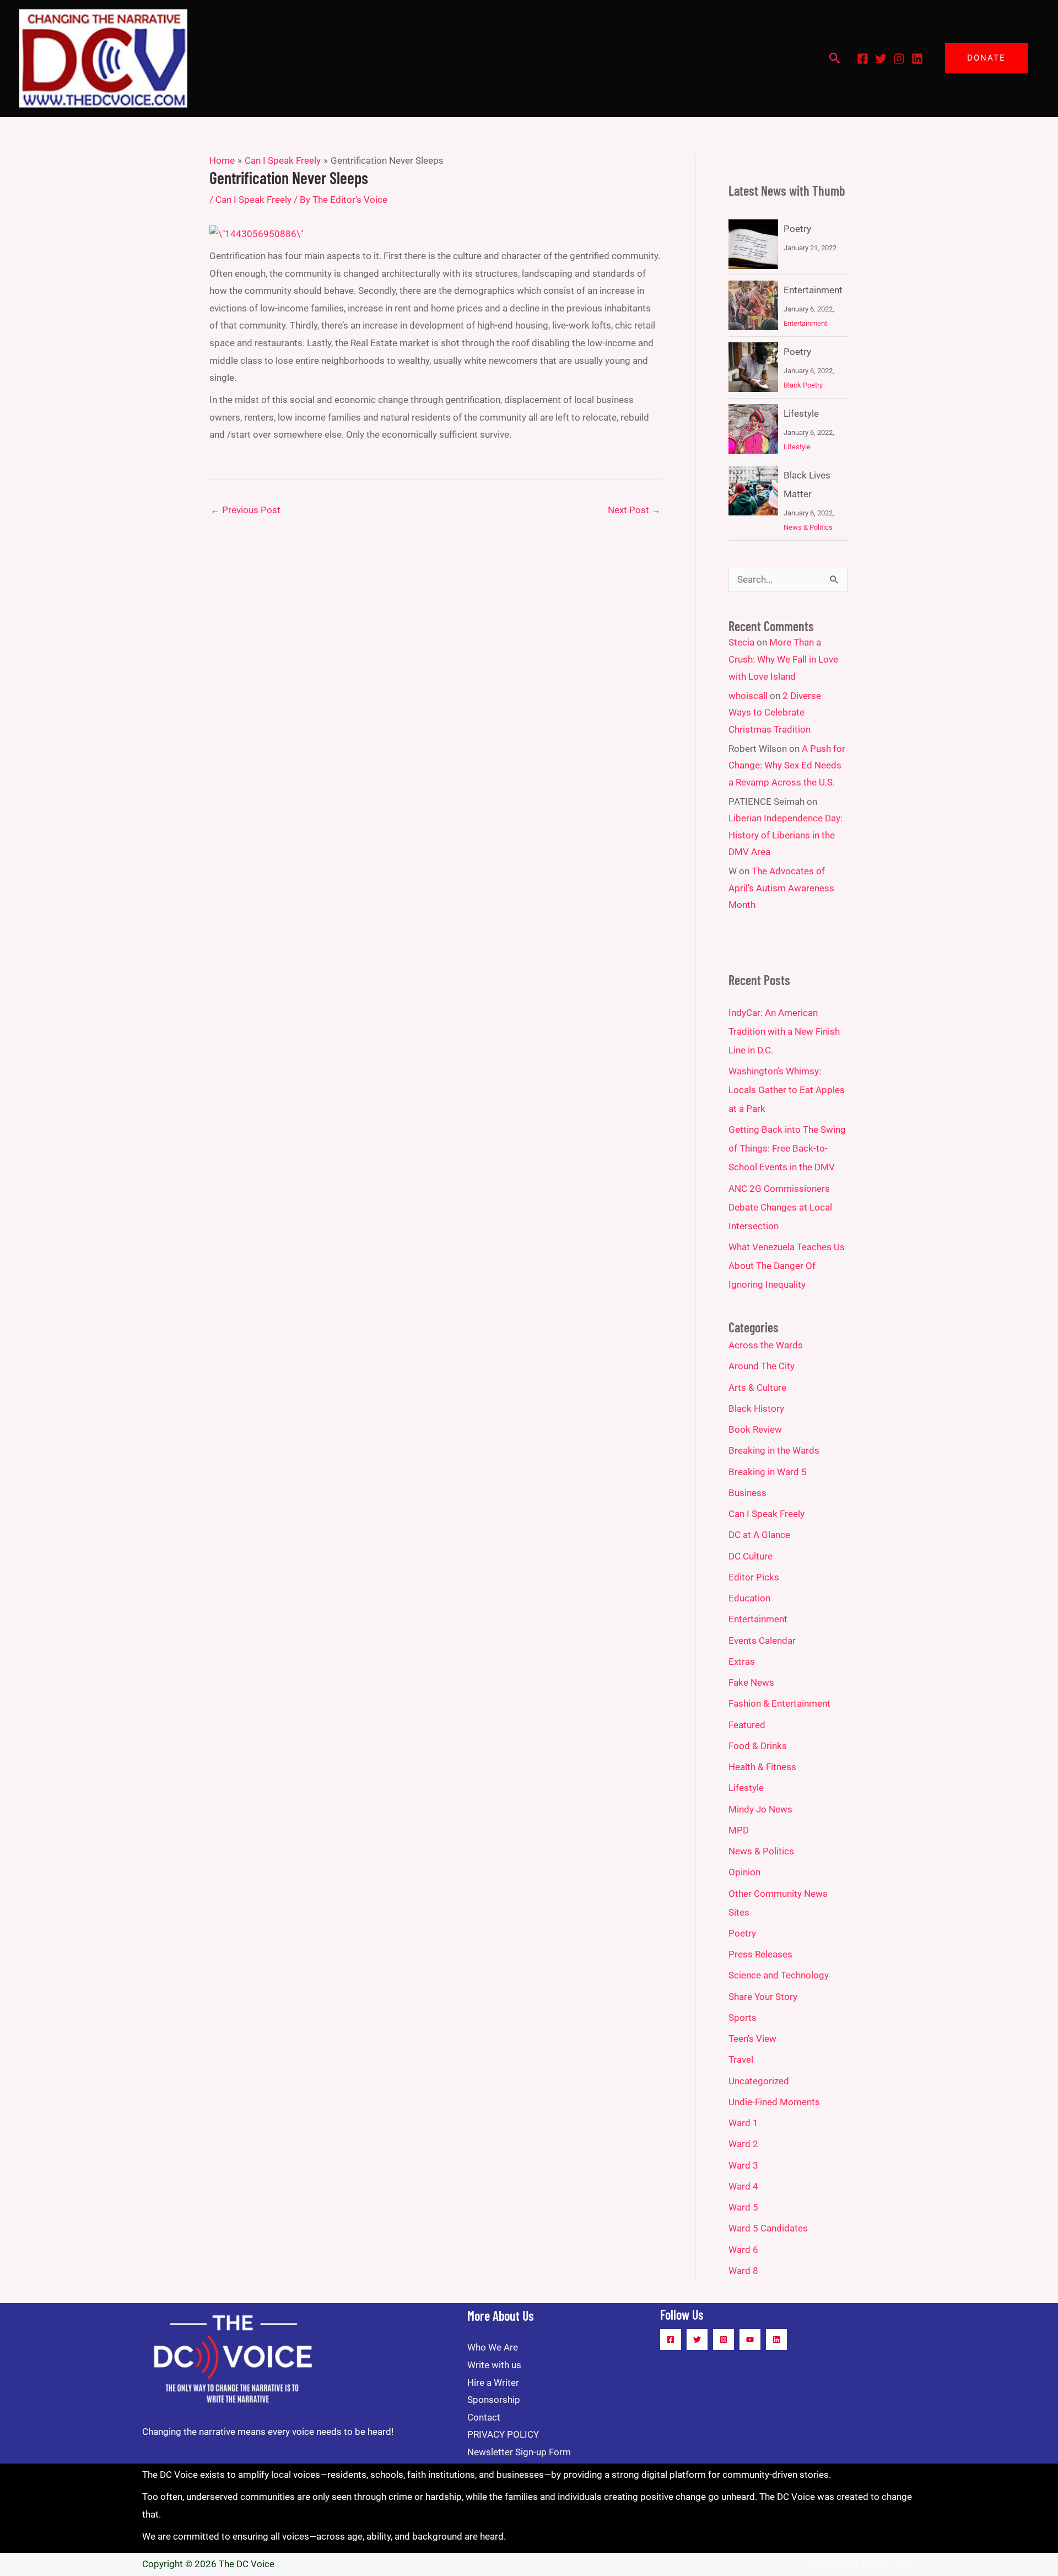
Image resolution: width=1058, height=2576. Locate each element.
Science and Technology (779, 1975)
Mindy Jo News (760, 1809)
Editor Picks (754, 1577)
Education (749, 1598)
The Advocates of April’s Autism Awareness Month (781, 888)
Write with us (494, 2365)
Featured (747, 1725)
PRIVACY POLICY (503, 2434)
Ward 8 (743, 2271)
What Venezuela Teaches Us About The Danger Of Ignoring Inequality (787, 1266)
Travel (741, 2059)
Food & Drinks (758, 1746)
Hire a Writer (493, 2383)
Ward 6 (743, 2250)
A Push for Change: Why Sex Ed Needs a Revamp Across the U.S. (787, 765)
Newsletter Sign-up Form (519, 2452)
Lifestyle (801, 413)
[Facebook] (863, 59)
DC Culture (751, 1556)
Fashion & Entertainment (779, 1703)
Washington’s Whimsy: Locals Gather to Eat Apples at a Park (787, 1090)
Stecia (741, 642)
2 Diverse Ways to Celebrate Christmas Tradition (775, 712)
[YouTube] (750, 2340)
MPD (739, 1830)
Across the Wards (766, 1345)
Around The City (762, 1366)
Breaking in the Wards (774, 1450)
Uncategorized (759, 2081)
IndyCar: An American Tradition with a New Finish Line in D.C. (784, 1031)
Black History (756, 1408)
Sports (743, 2018)
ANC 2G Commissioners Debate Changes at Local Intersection (780, 1207)
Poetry (797, 229)
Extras (742, 1661)
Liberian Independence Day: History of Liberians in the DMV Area (786, 835)
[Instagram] (899, 59)
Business (747, 1493)
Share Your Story (763, 1997)
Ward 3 (743, 2165)
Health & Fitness (762, 1767)
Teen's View (752, 2039)
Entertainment (813, 290)
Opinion (744, 1872)
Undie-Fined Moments (774, 2102)
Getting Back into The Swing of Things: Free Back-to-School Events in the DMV (787, 1148)
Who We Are (493, 2347)
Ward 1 (743, 2123)
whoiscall (748, 696)
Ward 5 (743, 2207)
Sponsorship (494, 2400)
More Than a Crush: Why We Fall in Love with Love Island (783, 659)
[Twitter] (881, 59)
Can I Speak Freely (253, 200)
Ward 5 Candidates (768, 2228)
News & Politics (808, 527)
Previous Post (245, 510)
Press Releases (760, 1954)
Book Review (755, 1429)
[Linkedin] (917, 59)
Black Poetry (803, 385)
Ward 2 (743, 2144)
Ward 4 (743, 2186)
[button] (835, 58)
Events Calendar (762, 1641)
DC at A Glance (759, 1535)
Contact (484, 2417)
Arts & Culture (757, 1388)
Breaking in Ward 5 (768, 1472)
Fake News (751, 1682)
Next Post (634, 510)
